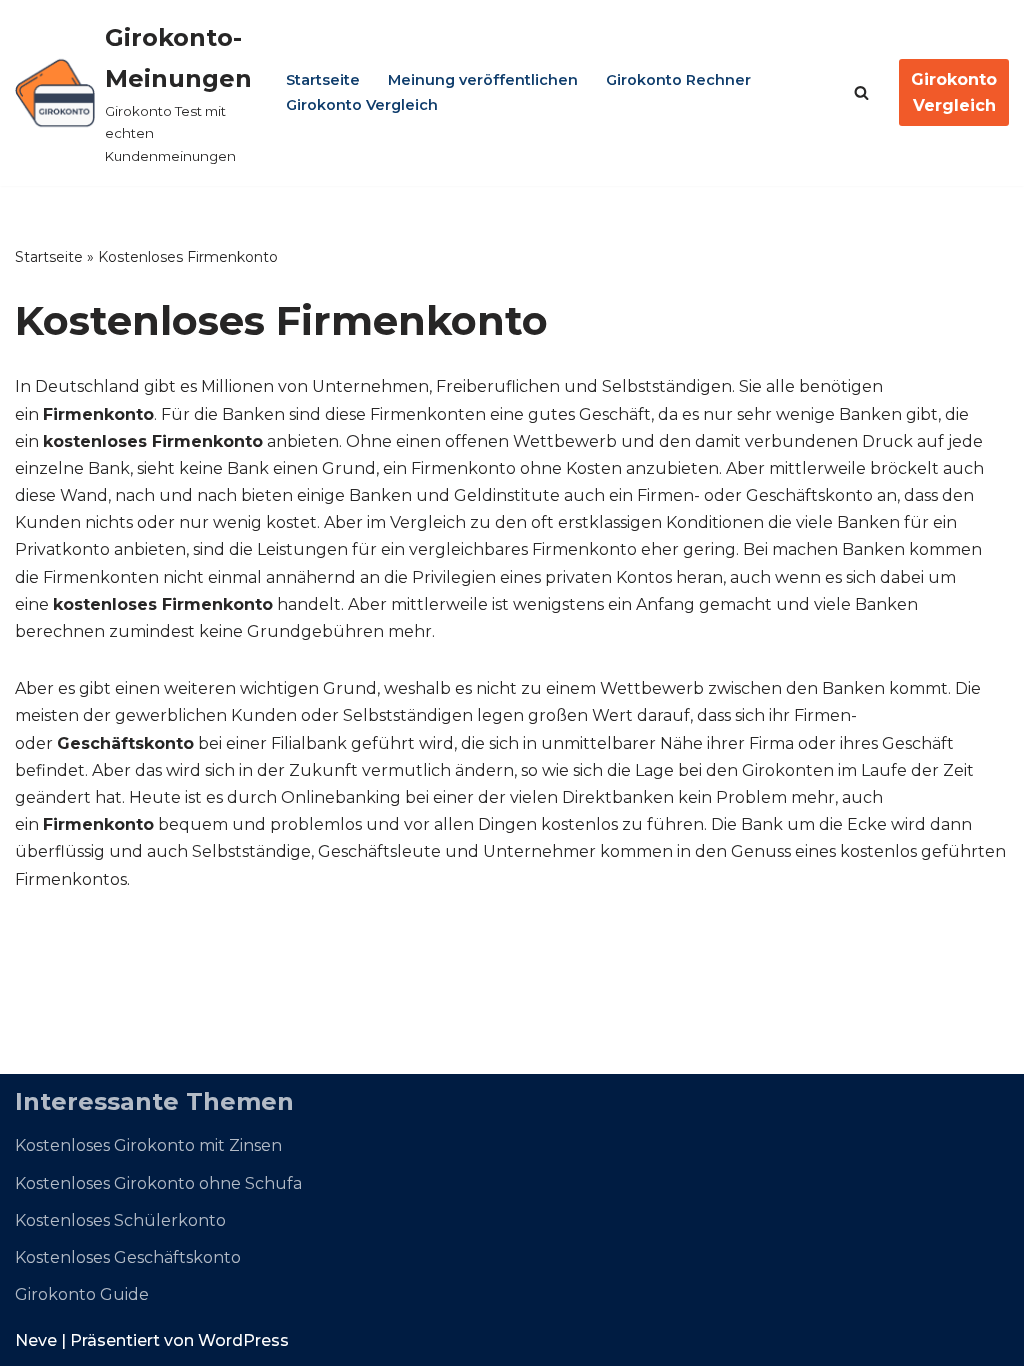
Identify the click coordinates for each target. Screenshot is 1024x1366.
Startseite (323, 80)
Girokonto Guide (82, 1294)
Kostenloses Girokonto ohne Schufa (158, 1183)
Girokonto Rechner (678, 80)
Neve (36, 1340)
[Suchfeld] (861, 92)
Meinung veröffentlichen (483, 80)
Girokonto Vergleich (362, 105)
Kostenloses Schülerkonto (120, 1220)
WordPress (243, 1340)
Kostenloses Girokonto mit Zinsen (148, 1145)
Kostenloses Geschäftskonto (128, 1257)
